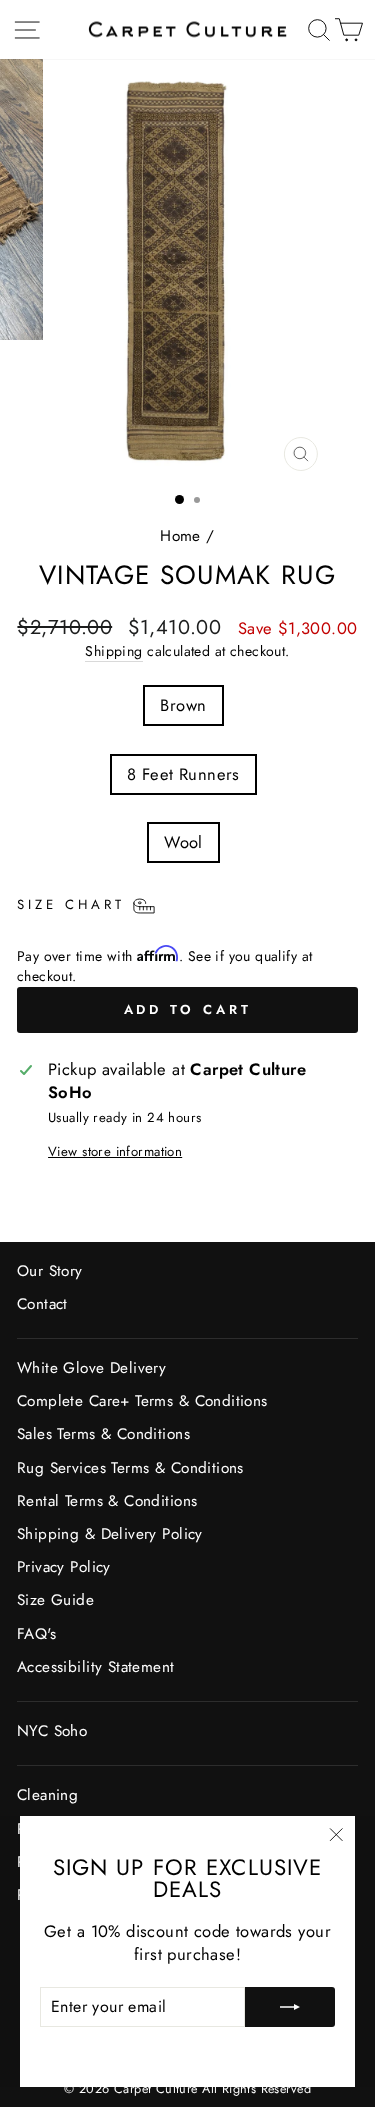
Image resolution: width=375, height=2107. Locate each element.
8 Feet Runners (183, 774)
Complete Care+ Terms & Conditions (142, 1401)
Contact (42, 1304)
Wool (183, 842)
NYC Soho (52, 1731)
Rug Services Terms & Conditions (130, 1468)
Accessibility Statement (96, 1667)
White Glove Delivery (91, 1368)
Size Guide (55, 1600)
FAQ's (36, 1634)
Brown (183, 705)
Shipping (113, 651)
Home (180, 536)
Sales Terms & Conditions (103, 1434)
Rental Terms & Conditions (107, 1501)
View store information (115, 1152)
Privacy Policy (64, 1567)
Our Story (50, 1271)
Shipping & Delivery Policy (110, 1534)
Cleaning (47, 1795)
